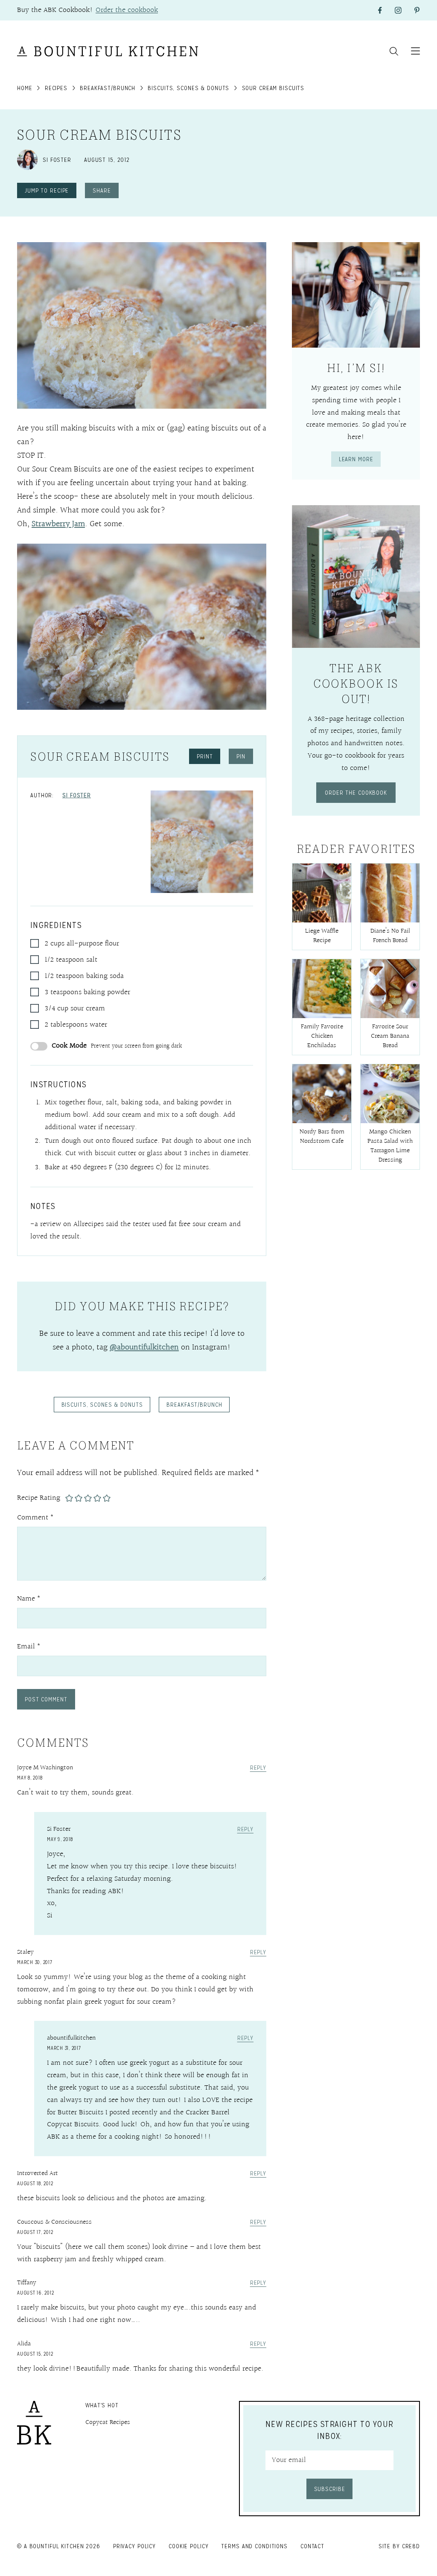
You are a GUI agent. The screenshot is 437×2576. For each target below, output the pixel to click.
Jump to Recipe (47, 190)
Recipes (56, 88)
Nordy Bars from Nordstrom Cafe (322, 1137)
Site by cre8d (399, 2546)
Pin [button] (241, 756)
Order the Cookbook (356, 793)
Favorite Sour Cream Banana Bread (390, 1036)
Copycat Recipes (108, 2422)
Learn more (356, 459)
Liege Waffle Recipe (322, 936)
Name (29, 1599)
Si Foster (77, 795)
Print (205, 756)
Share (102, 190)
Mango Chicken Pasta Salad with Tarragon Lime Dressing (390, 1146)
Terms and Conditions (254, 2546)
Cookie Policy (188, 2546)
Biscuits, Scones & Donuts (188, 88)
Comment (35, 1518)
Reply (258, 1768)
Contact (312, 2546)
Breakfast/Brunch (108, 88)
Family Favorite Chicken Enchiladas (322, 1036)
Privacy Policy (134, 2546)
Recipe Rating (39, 1498)
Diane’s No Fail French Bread (390, 936)
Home (25, 88)
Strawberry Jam (58, 524)
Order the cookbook (127, 10)
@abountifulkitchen (144, 1347)
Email (29, 1647)
